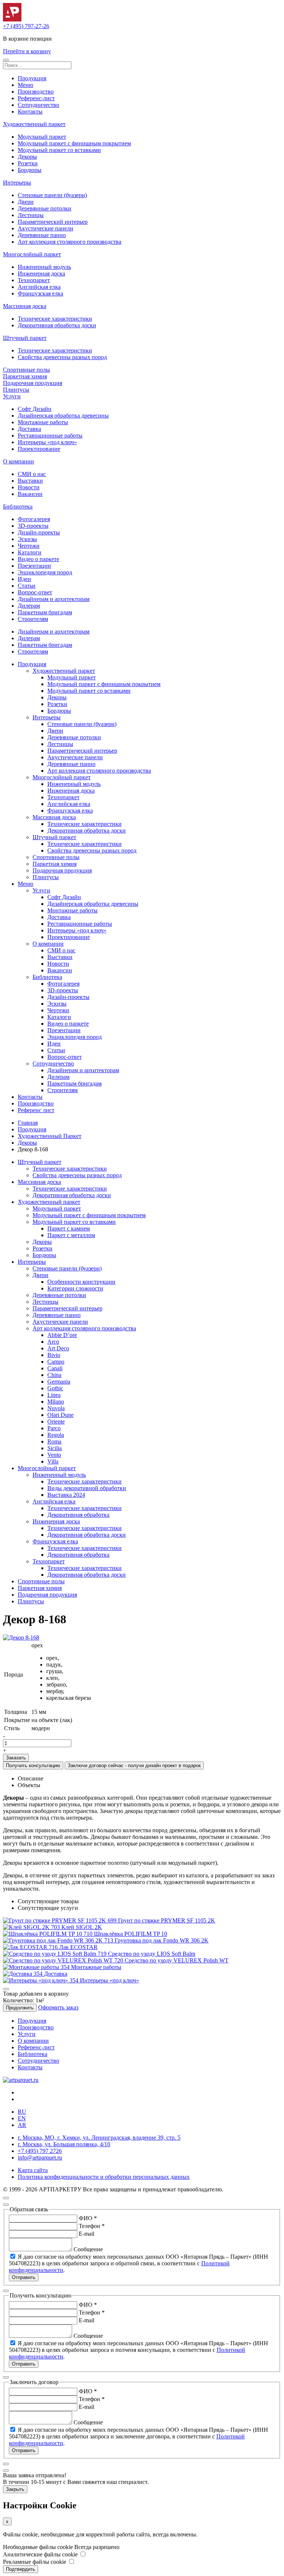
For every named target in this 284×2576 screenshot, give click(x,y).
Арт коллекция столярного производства (70, 242)
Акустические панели (45, 228)
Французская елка (40, 293)
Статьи (27, 586)
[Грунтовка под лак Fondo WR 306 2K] (59, 1940)
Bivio (54, 1355)
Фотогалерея (34, 519)
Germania (59, 1382)
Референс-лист (36, 98)
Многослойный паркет (32, 254)
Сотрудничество (38, 105)
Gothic (55, 1388)
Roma (54, 1441)
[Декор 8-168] (21, 1638)
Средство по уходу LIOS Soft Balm (152, 1954)
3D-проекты (33, 526)
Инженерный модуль (44, 267)
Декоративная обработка (78, 1515)
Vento (54, 1455)
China (54, 1375)
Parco (54, 1428)
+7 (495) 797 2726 (40, 2151)
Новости (29, 487)
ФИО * (88, 2218)
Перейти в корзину (27, 51)
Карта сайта (33, 2170)
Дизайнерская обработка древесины (63, 416)
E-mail (87, 2234)
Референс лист (36, 1110)
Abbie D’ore (62, 1335)
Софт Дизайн (35, 409)
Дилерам (29, 606)
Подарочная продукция (33, 383)
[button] (6, 60)
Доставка (29, 429)
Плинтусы (16, 390)
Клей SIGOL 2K (82, 1927)
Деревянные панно (42, 235)
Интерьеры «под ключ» (47, 442)
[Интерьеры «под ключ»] (41, 1980)
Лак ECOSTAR (78, 1947)
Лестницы (31, 215)
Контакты (30, 112)
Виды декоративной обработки (87, 1488)
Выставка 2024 (66, 1495)
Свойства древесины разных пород (62, 357)
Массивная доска (25, 306)
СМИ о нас (32, 474)
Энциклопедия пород (45, 572)
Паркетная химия (25, 376)
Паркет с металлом (71, 1235)
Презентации (34, 566)
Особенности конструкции (81, 1282)
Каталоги (30, 552)
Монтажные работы (43, 422)
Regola (56, 1435)
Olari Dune (60, 1415)
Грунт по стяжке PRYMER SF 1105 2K (167, 1920)
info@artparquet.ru (40, 2158)
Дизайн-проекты (39, 532)
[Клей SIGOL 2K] (32, 1927)
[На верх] (6, 2198)
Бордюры (30, 170)
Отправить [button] (24, 2277)
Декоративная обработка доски (57, 325)
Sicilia (55, 1448)
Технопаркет (34, 280)
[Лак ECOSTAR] (31, 1947)
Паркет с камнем (69, 1228)
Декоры (27, 157)
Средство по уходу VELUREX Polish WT (177, 1960)
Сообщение (88, 2249)
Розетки (28, 163)
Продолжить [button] (20, 2008)
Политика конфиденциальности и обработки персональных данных (104, 2177)
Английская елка (39, 287)
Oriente (56, 1422)
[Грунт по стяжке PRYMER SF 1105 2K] (60, 1920)
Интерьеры (17, 183)
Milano (56, 1402)
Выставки (30, 481)
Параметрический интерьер (53, 222)
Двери (26, 202)
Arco (53, 1342)
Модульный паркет (42, 137)
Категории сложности (75, 1288)
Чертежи (29, 546)
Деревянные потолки (45, 208)
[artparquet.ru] (21, 2080)
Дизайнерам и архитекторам (54, 599)
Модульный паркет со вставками (59, 150)
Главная (28, 1123)
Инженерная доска (41, 274)
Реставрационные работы (50, 435)
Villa (53, 1461)
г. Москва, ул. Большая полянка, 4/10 (64, 2144)
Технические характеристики (55, 319)
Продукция (32, 78)
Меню (26, 85)
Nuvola (56, 1408)
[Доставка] (23, 1974)
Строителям (33, 619)
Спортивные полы (26, 370)
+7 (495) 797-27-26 (26, 26)
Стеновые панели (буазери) (52, 195)
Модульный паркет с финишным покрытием (74, 143)
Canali (55, 1368)
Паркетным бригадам (45, 612)
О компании (18, 461)
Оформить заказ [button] (58, 2007)
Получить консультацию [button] (33, 1765)
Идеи (24, 579)
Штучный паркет (25, 338)
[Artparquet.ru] (12, 19)
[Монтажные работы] (37, 1967)
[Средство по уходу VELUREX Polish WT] (64, 1960)
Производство (36, 92)
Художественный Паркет (50, 1136)
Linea (54, 1395)
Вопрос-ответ (35, 592)
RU (22, 2112)
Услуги (12, 396)
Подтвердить (21, 2569)
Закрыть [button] (15, 2489)
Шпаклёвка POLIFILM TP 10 (131, 1934)
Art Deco (58, 1348)
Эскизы (27, 539)
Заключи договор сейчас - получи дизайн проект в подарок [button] (134, 1765)
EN (22, 2118)
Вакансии (30, 494)
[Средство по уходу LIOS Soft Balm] (55, 1954)
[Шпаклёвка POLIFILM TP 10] (48, 1934)
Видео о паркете (38, 559)
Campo (56, 1362)
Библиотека (18, 507)
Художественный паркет (34, 124)
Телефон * (92, 2226)
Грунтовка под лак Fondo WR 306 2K (162, 1940)
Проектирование (39, 449)
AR (22, 2125)
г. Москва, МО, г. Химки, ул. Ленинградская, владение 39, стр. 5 (99, 2138)
